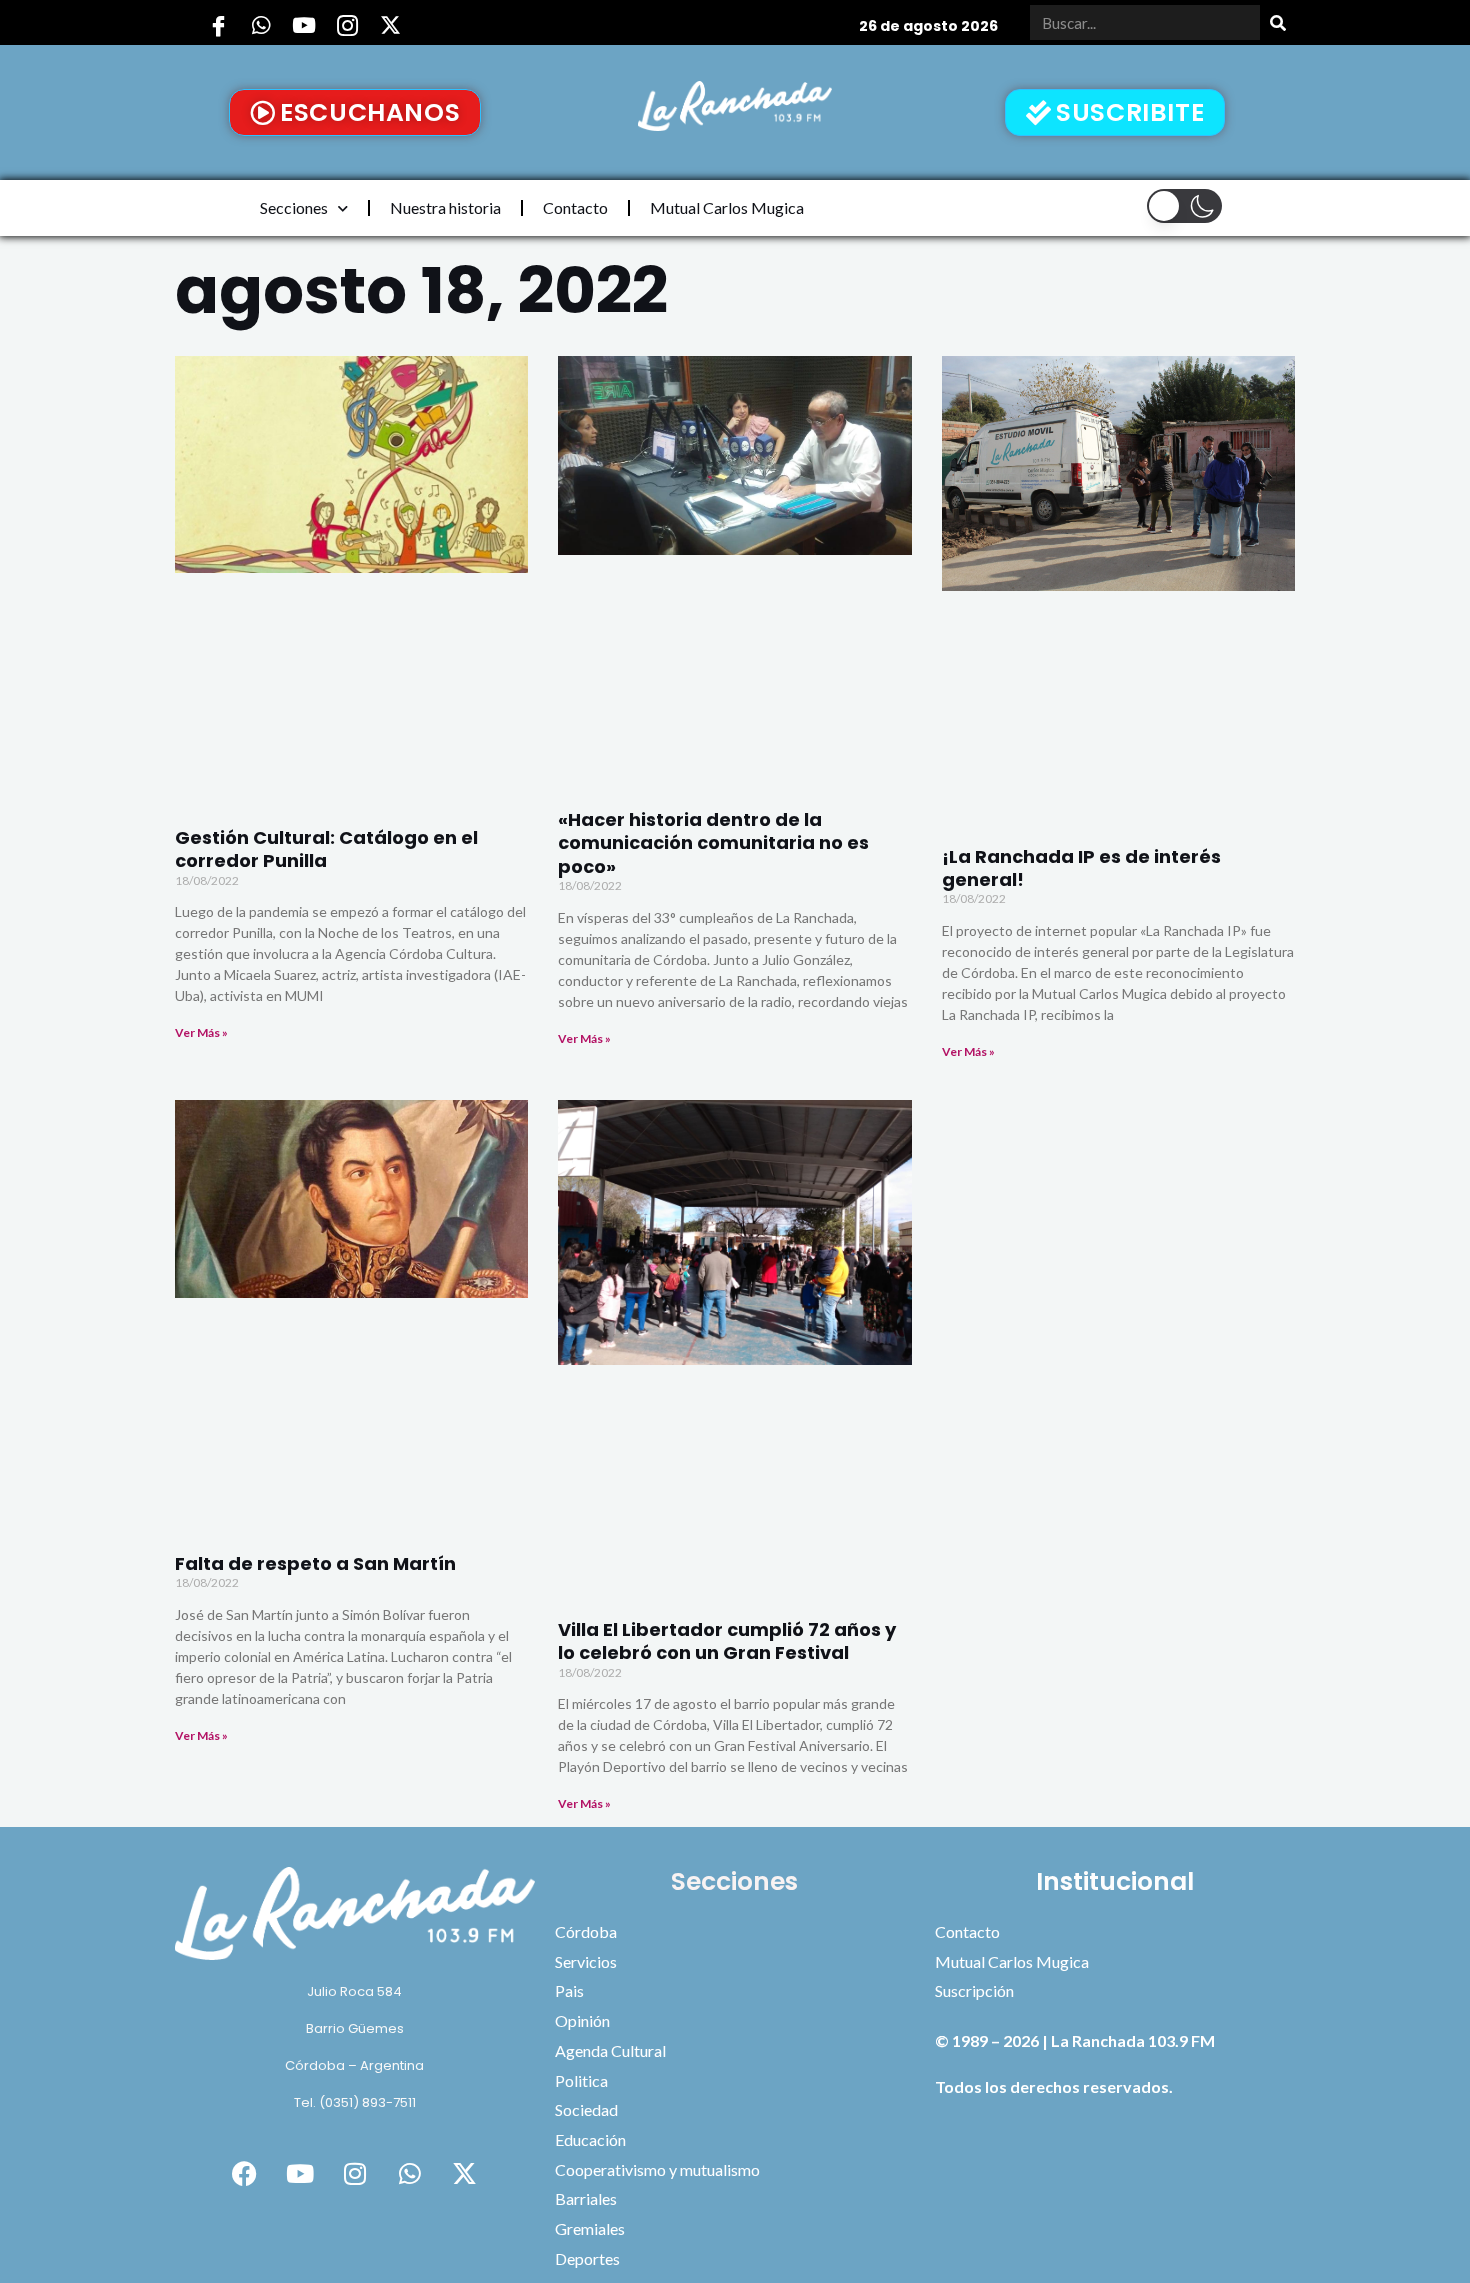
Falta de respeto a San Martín (315, 1563)
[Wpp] (261, 25)
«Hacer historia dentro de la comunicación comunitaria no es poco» (713, 843)
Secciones (294, 207)
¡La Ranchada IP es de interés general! (1081, 868)
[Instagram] (347, 25)
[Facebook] (218, 25)
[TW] (390, 25)
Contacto (575, 207)
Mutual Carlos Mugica (727, 207)
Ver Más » (201, 1032)
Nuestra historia (445, 207)
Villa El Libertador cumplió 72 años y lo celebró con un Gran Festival (727, 1641)
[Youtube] (304, 25)
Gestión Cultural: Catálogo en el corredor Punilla (326, 849)
